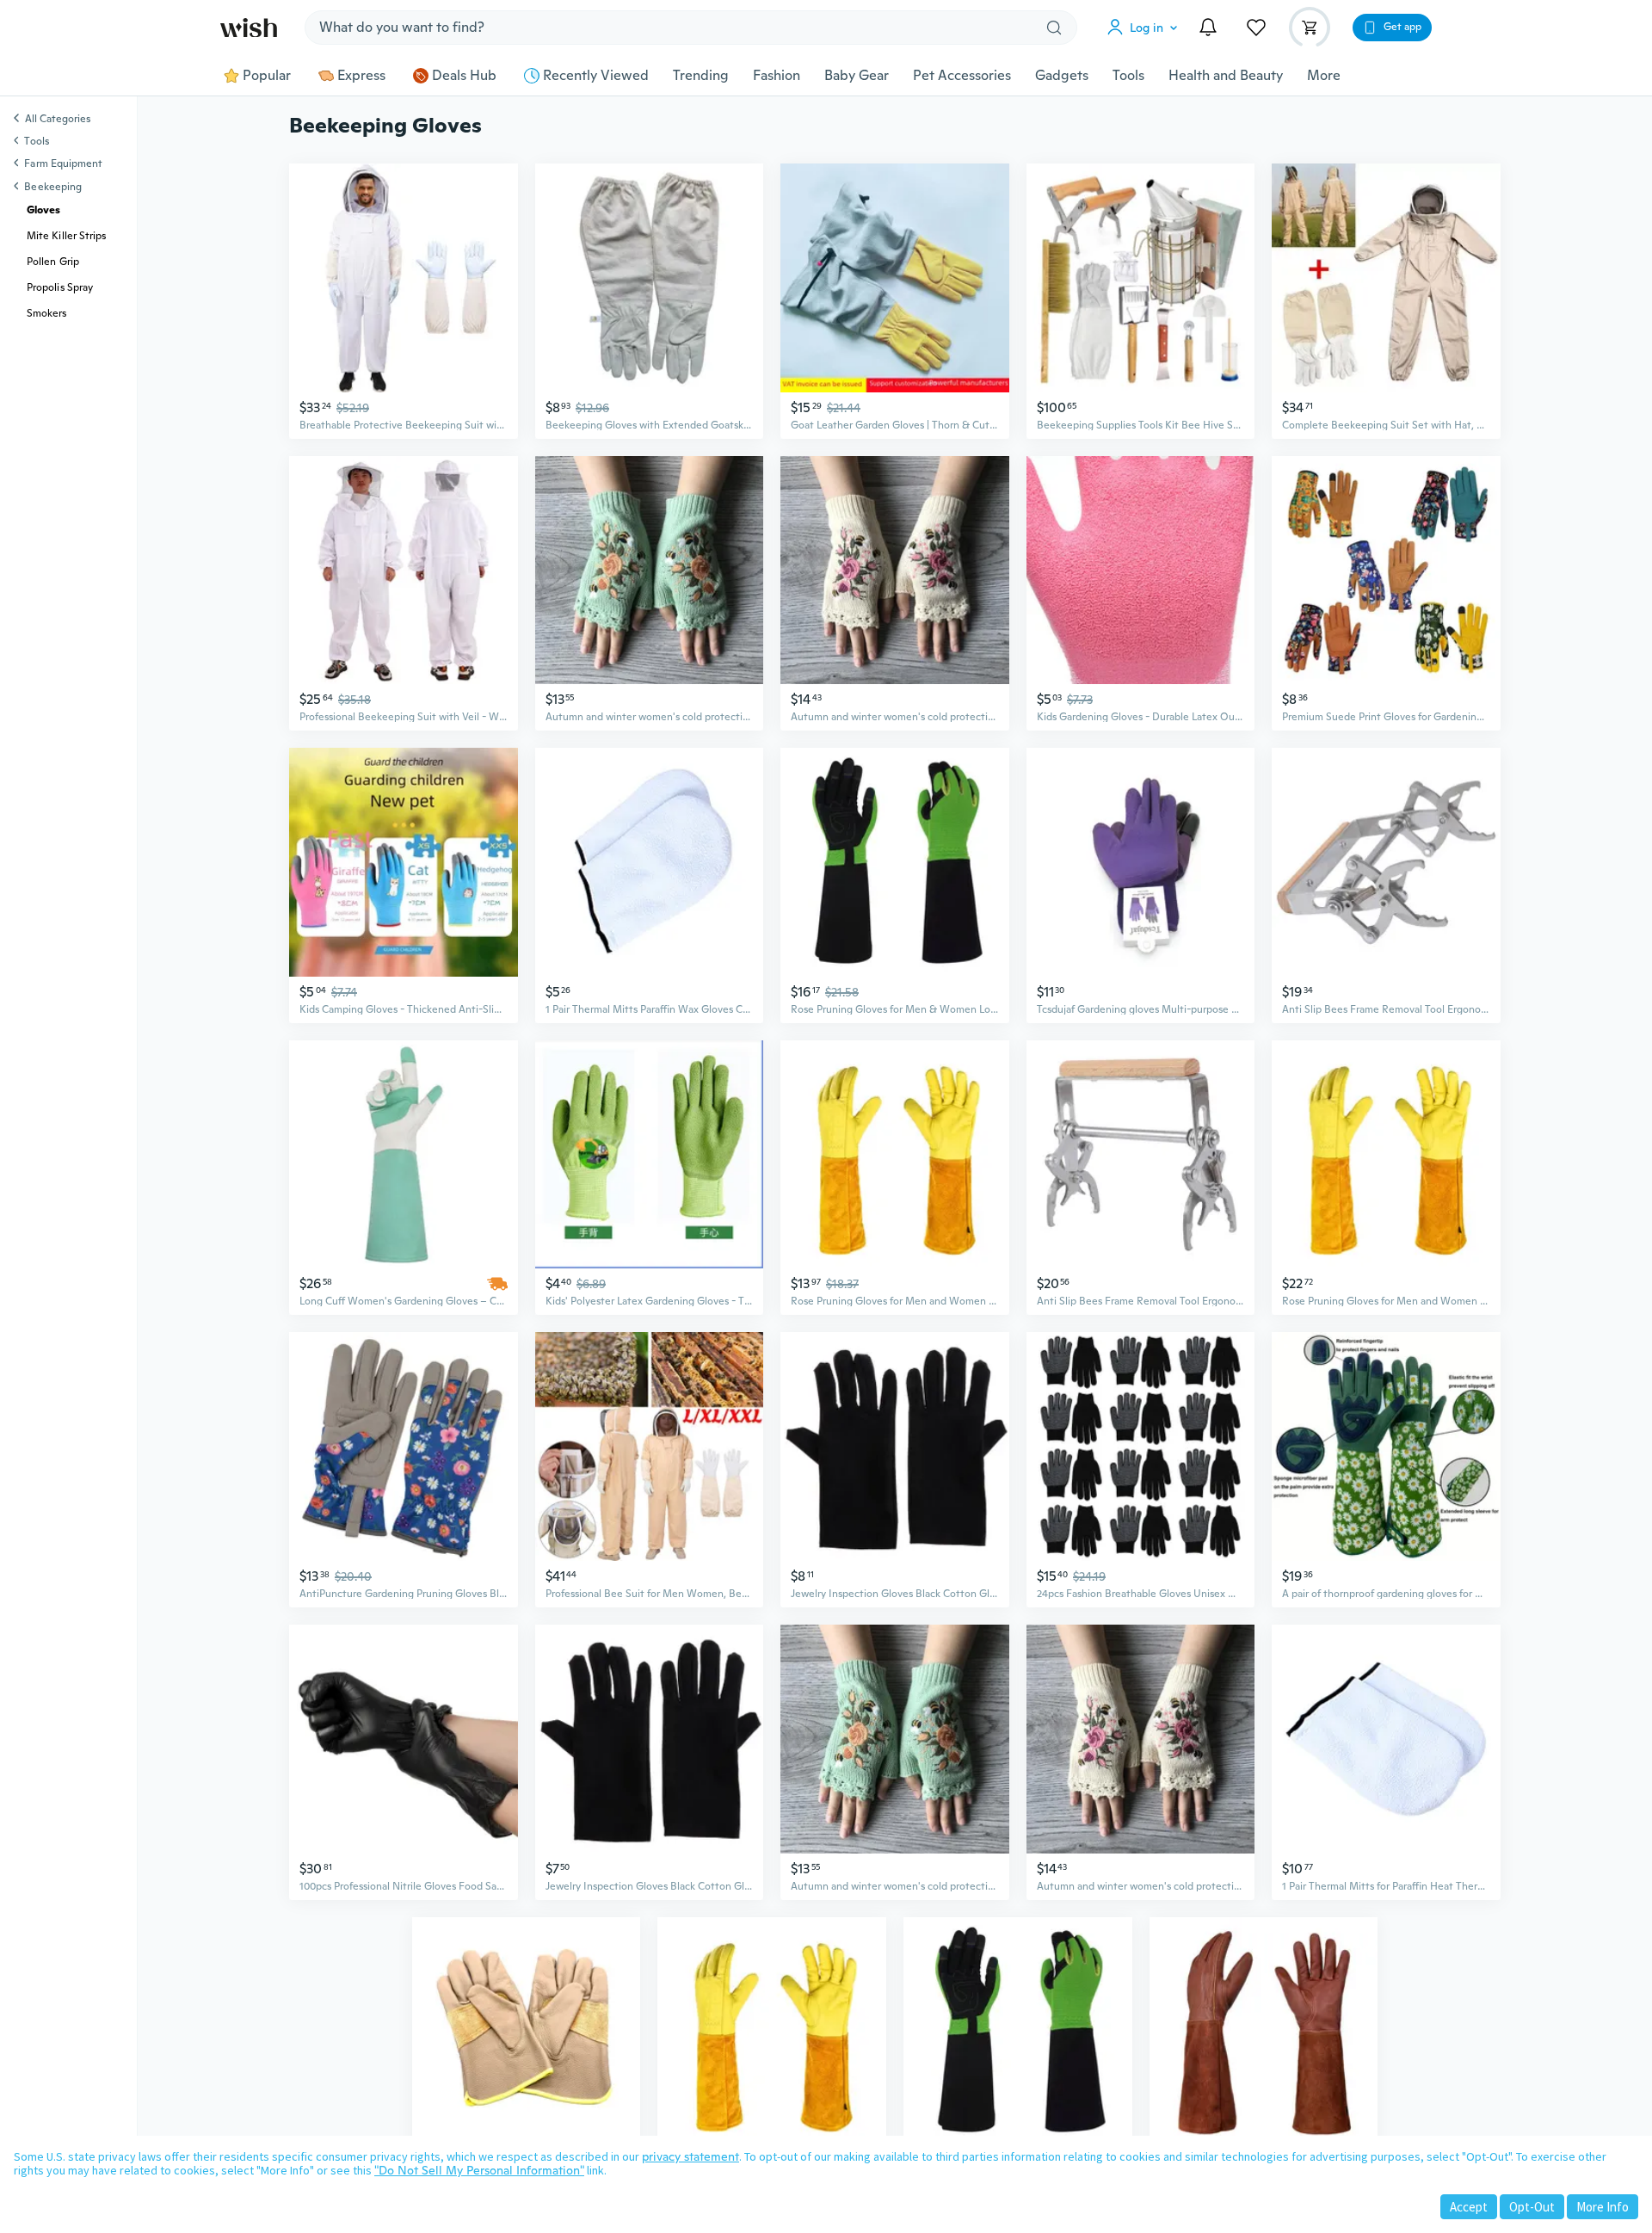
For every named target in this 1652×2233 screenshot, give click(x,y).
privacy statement (690, 2156)
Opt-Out (1532, 2207)
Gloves (43, 210)
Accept (1469, 2207)
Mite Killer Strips (66, 236)
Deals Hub (464, 76)
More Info (1603, 2207)
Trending (701, 76)
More (1324, 76)
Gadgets (1062, 76)
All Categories (58, 120)
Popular (267, 76)
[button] (1146, 28)
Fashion (777, 76)
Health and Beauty (1226, 76)
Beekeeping (53, 187)
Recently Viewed (596, 76)
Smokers (47, 313)
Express (361, 76)
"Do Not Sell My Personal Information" (479, 2170)
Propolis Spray (60, 287)
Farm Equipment (63, 163)
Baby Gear (857, 76)
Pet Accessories (962, 76)
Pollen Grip (53, 262)
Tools (1128, 76)
